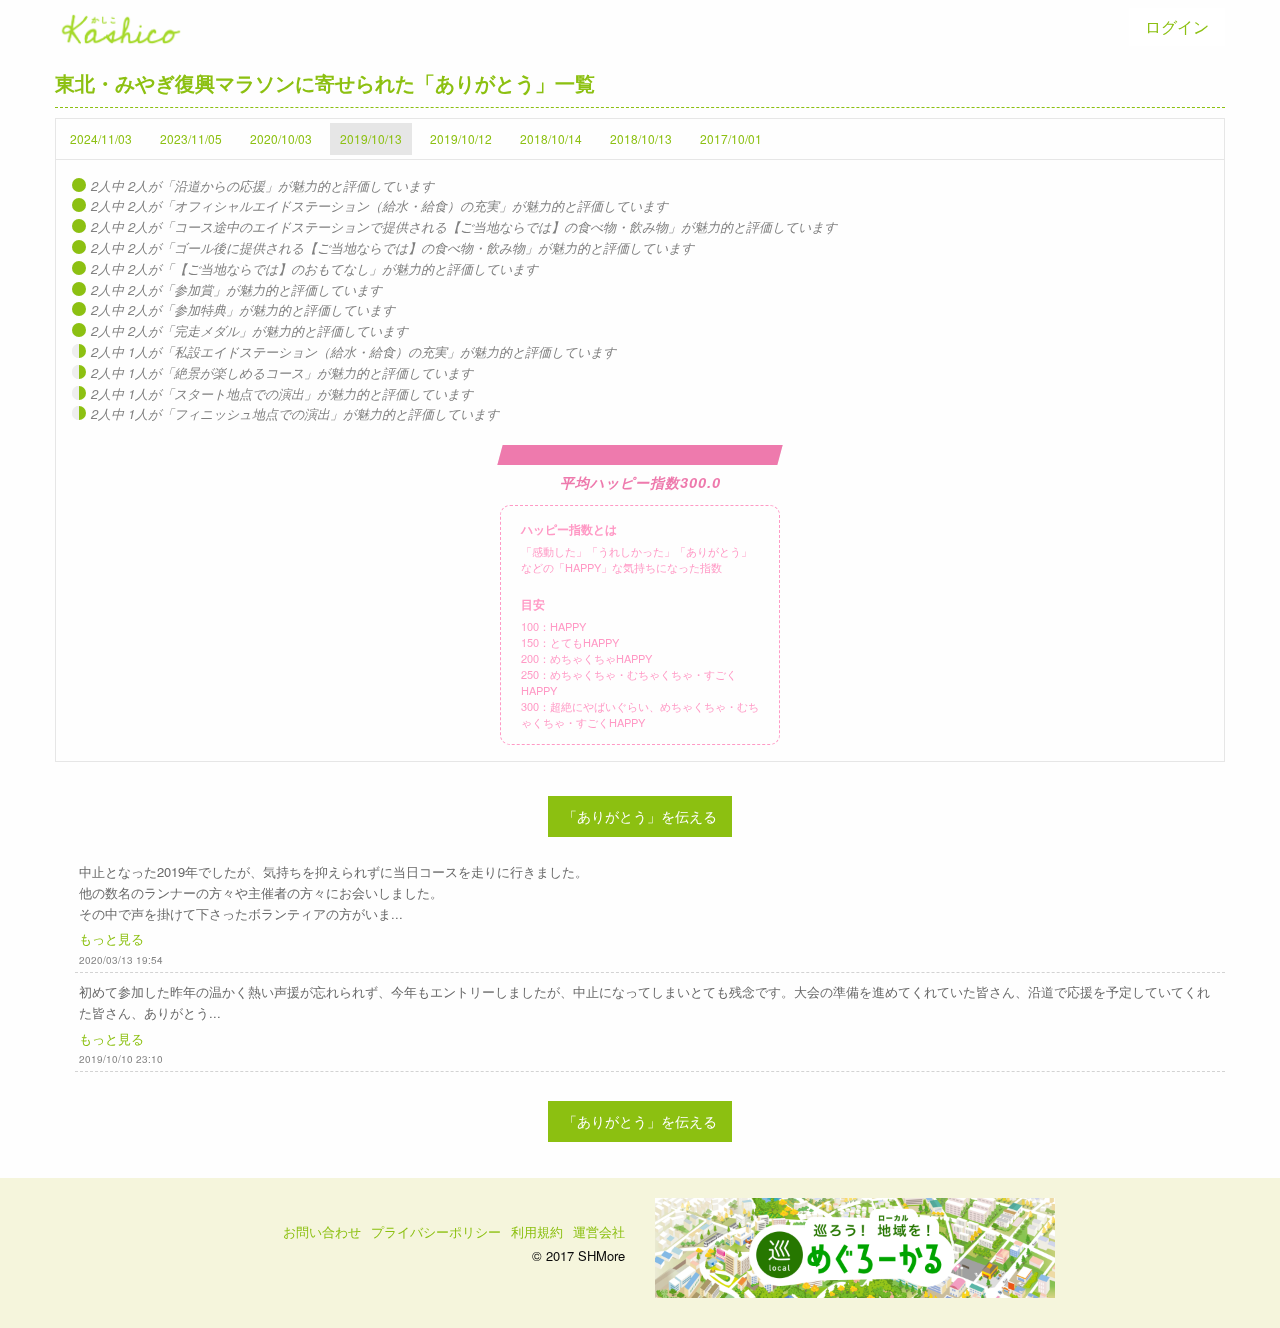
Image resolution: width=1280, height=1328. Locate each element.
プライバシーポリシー (436, 1231)
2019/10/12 (461, 138)
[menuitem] (1177, 27)
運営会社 (599, 1231)
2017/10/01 (731, 138)
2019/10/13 (371, 138)
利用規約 (537, 1231)
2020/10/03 (281, 138)
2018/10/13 (641, 138)
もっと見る (111, 938)
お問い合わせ (322, 1231)
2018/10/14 (551, 138)
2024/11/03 (101, 138)
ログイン (1177, 26)
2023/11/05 (191, 138)
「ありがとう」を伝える (640, 815)
